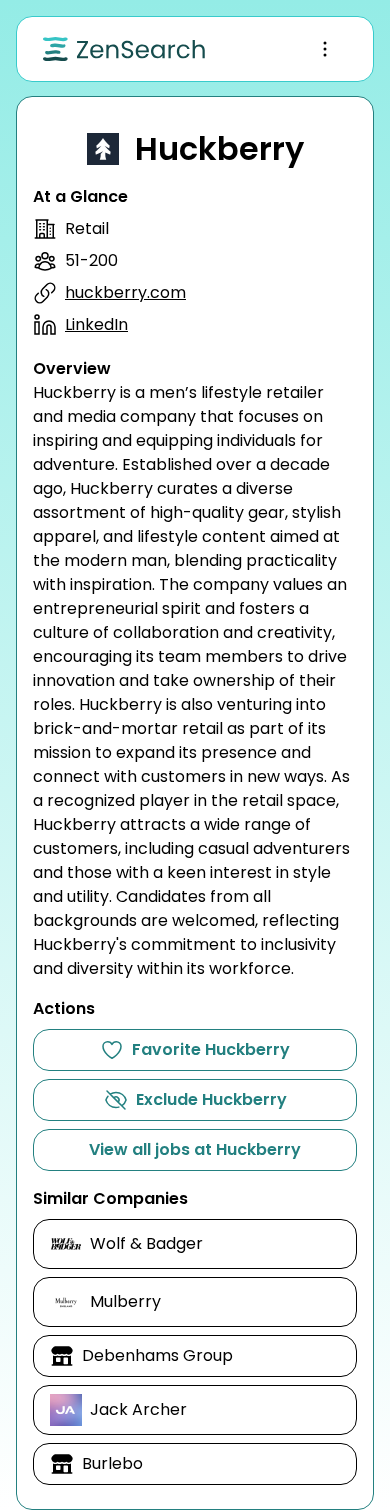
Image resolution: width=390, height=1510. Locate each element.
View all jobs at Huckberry (195, 1149)
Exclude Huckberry (211, 1099)
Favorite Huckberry (211, 1049)
